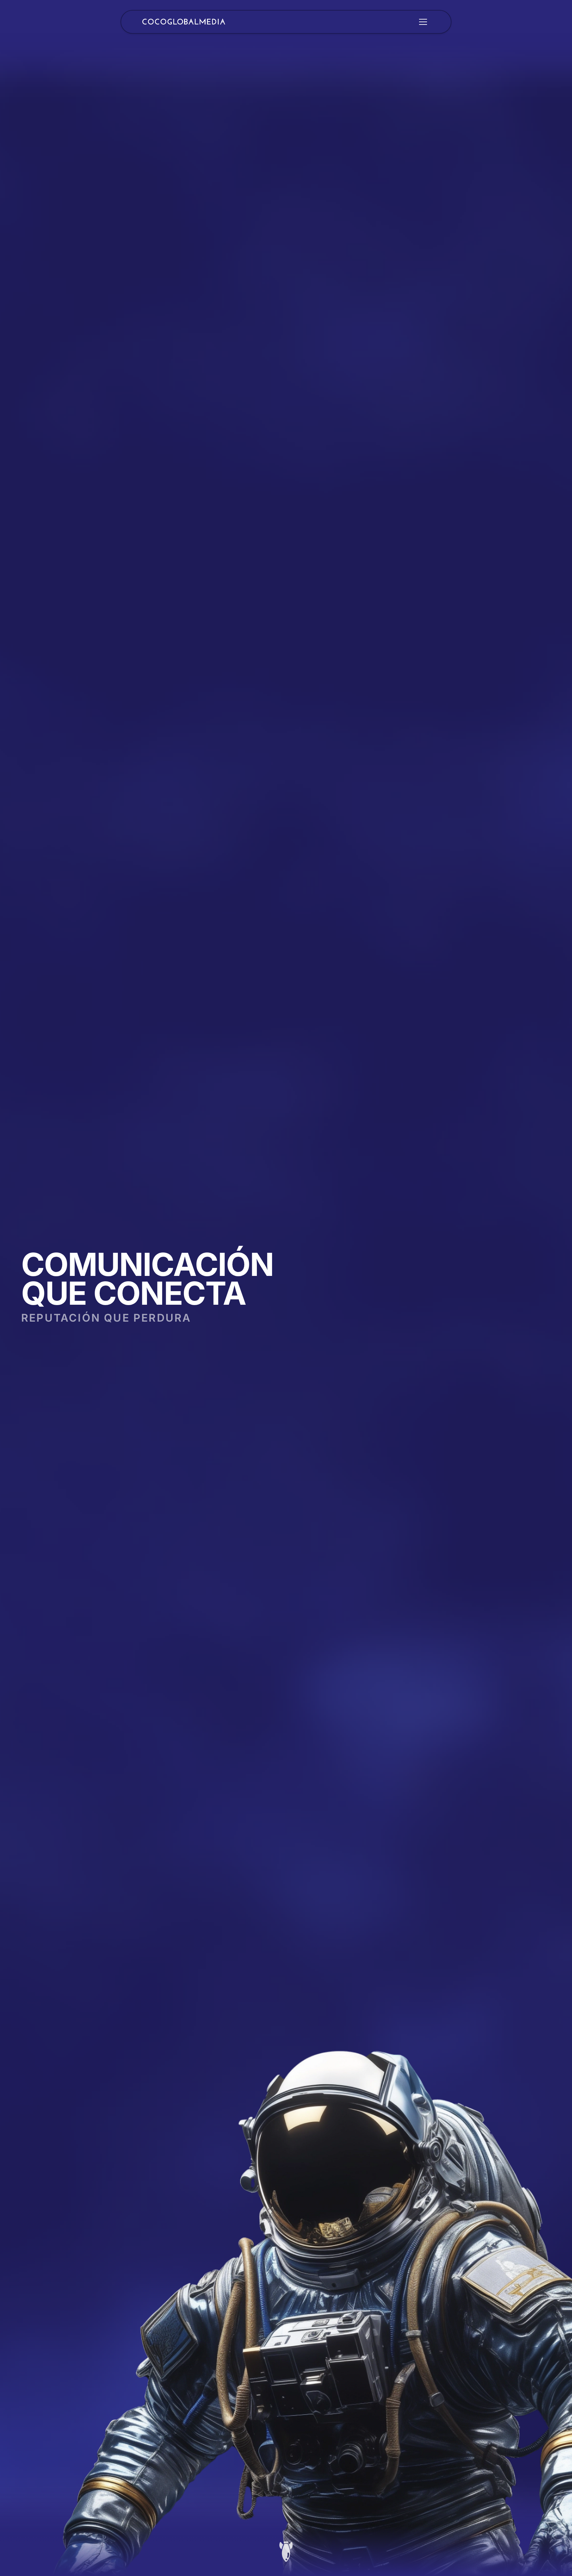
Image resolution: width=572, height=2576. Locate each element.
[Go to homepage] (184, 22)
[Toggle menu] (423, 22)
